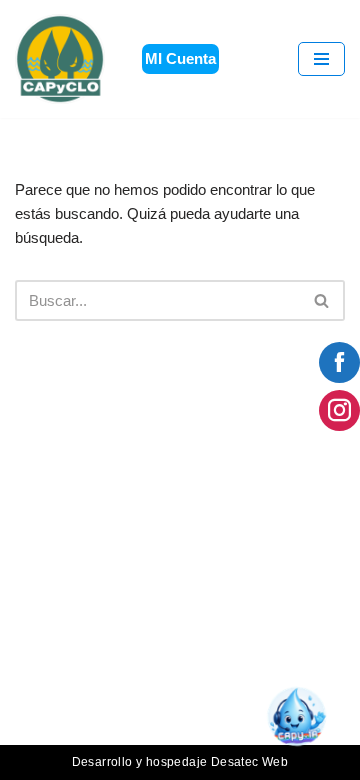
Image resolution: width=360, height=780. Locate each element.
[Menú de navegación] (321, 59)
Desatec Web (249, 762)
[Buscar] (322, 300)
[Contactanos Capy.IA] (304, 724)
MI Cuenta (180, 58)
